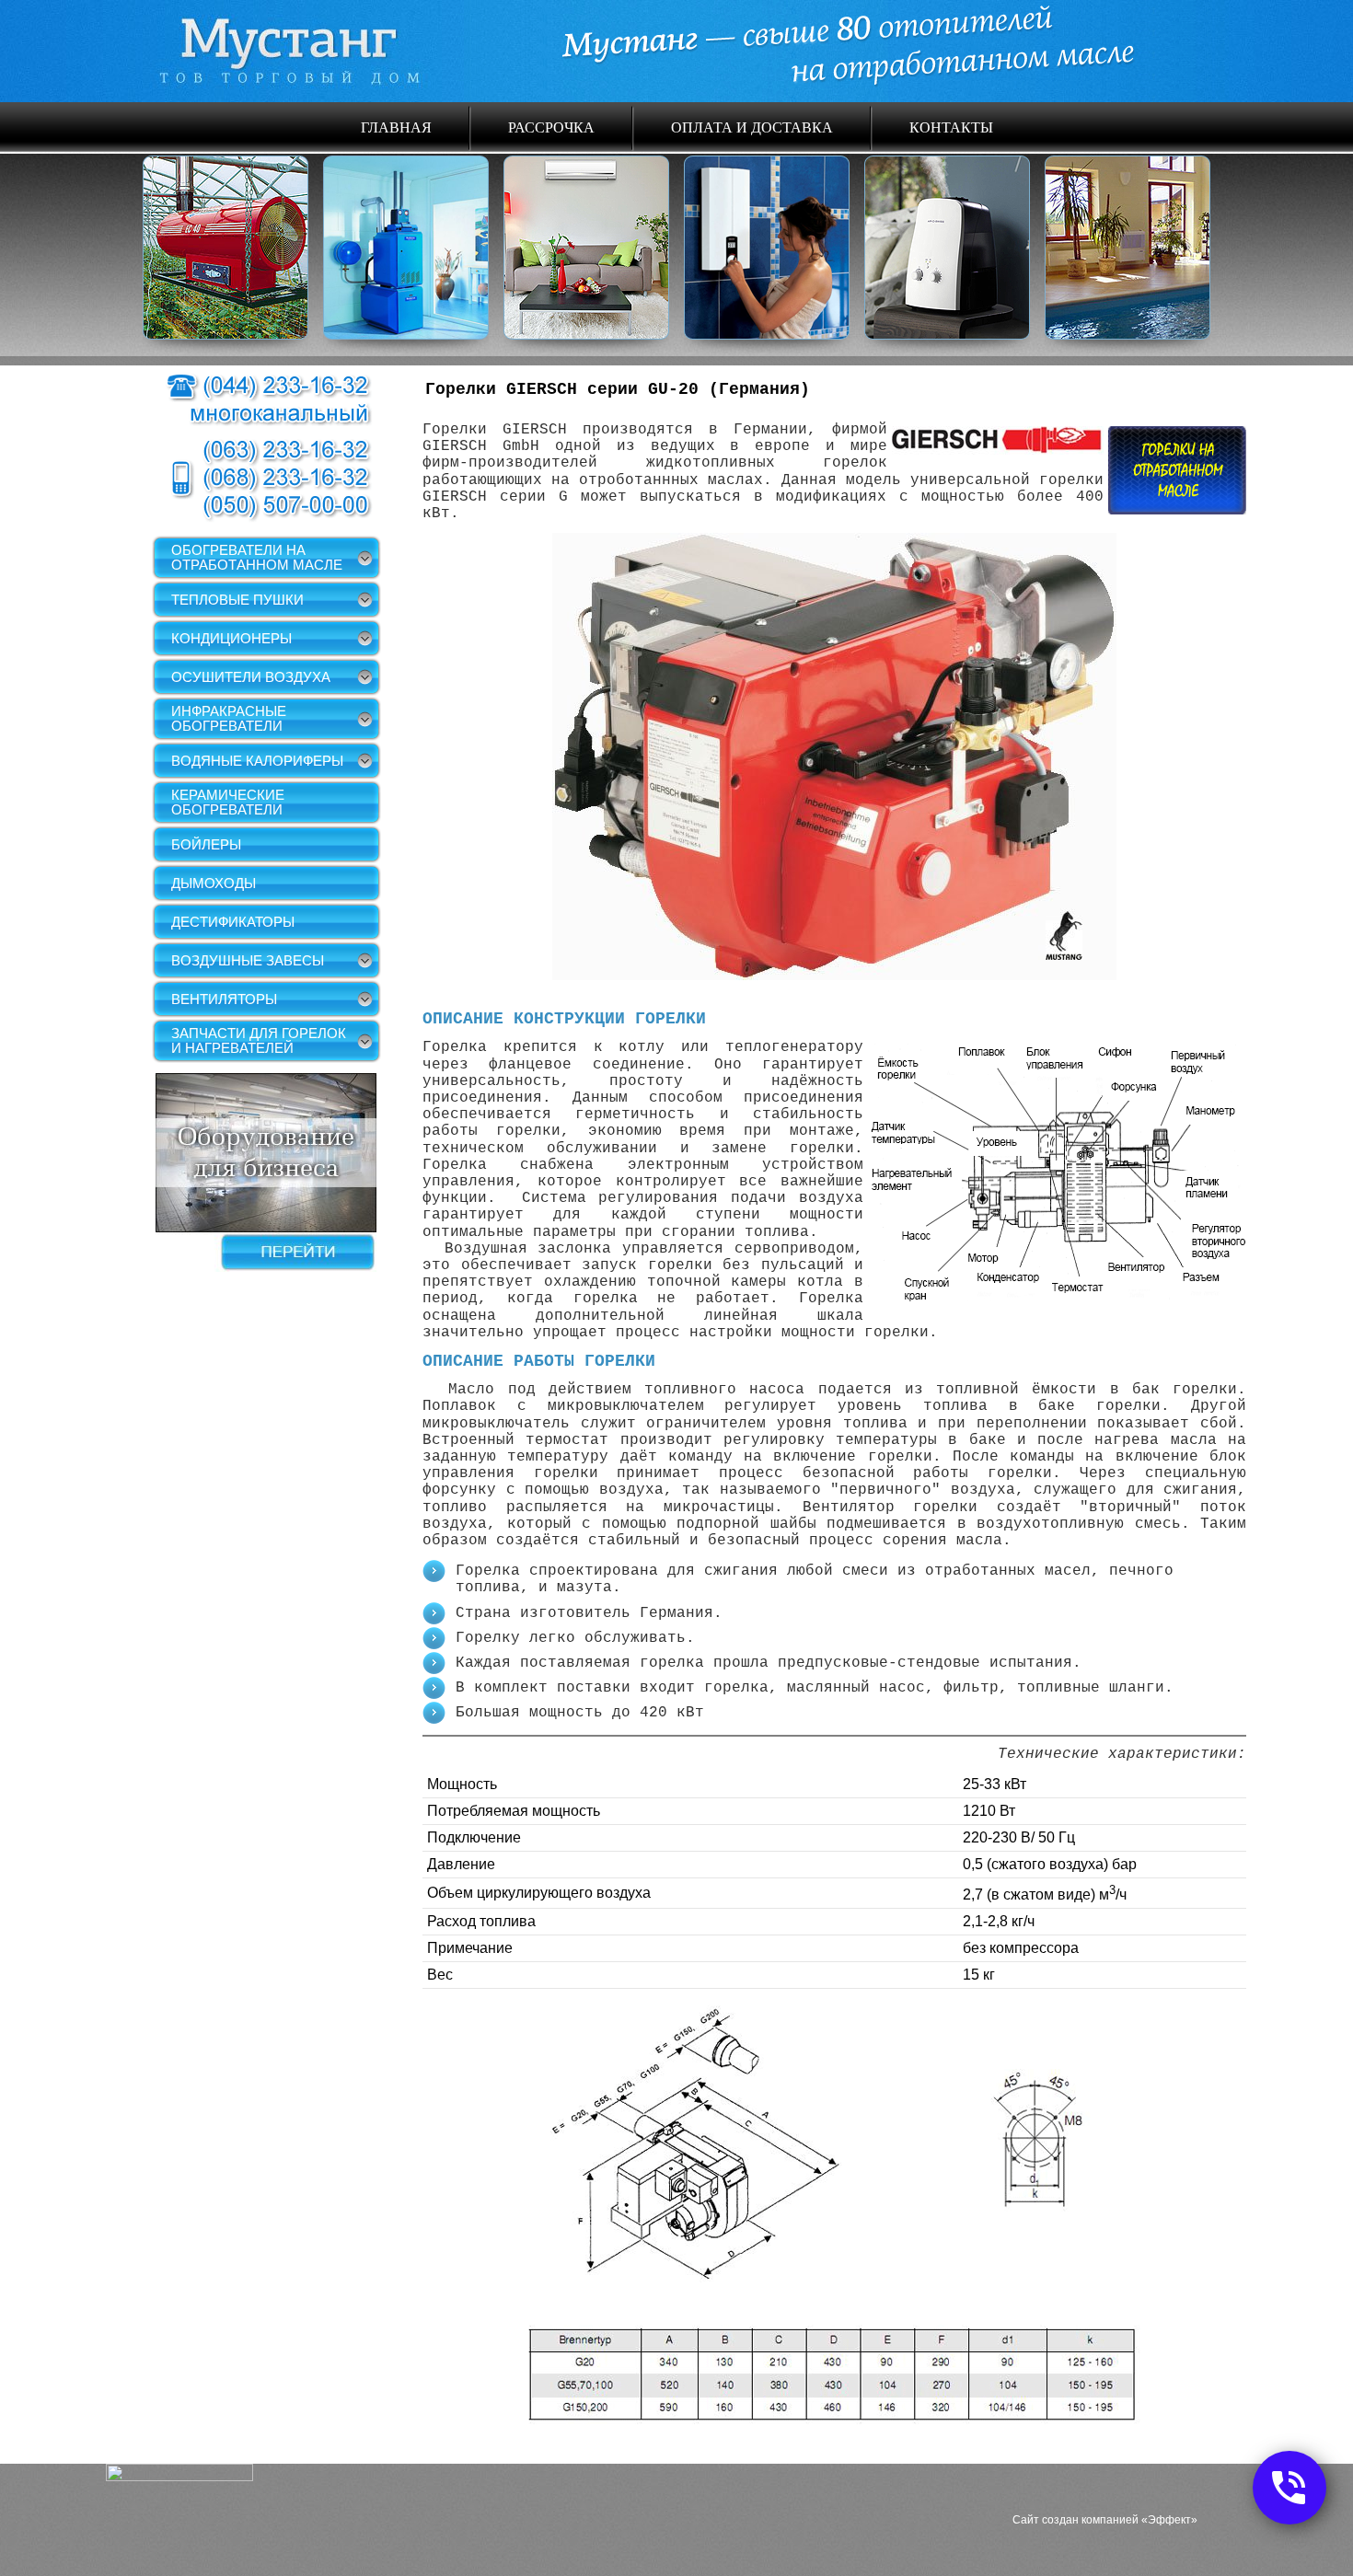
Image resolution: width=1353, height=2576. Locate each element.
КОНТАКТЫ (951, 127)
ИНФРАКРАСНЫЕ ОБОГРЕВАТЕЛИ (229, 718)
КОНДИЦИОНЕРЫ (231, 638)
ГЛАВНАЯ (396, 127)
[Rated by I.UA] (179, 2477)
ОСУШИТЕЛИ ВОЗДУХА (251, 677)
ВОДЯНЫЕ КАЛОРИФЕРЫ (257, 761)
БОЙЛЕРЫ (206, 844)
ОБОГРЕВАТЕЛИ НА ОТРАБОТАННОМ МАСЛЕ (257, 557)
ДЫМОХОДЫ (214, 883)
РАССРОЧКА (551, 127)
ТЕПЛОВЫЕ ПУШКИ (237, 600)
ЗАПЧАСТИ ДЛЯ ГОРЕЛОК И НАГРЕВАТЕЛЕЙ (259, 1040)
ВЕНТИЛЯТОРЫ (224, 999)
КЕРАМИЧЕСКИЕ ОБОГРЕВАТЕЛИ (228, 802)
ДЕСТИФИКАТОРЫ (233, 922)
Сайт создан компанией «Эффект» (1105, 2520)
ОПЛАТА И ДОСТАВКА (752, 127)
